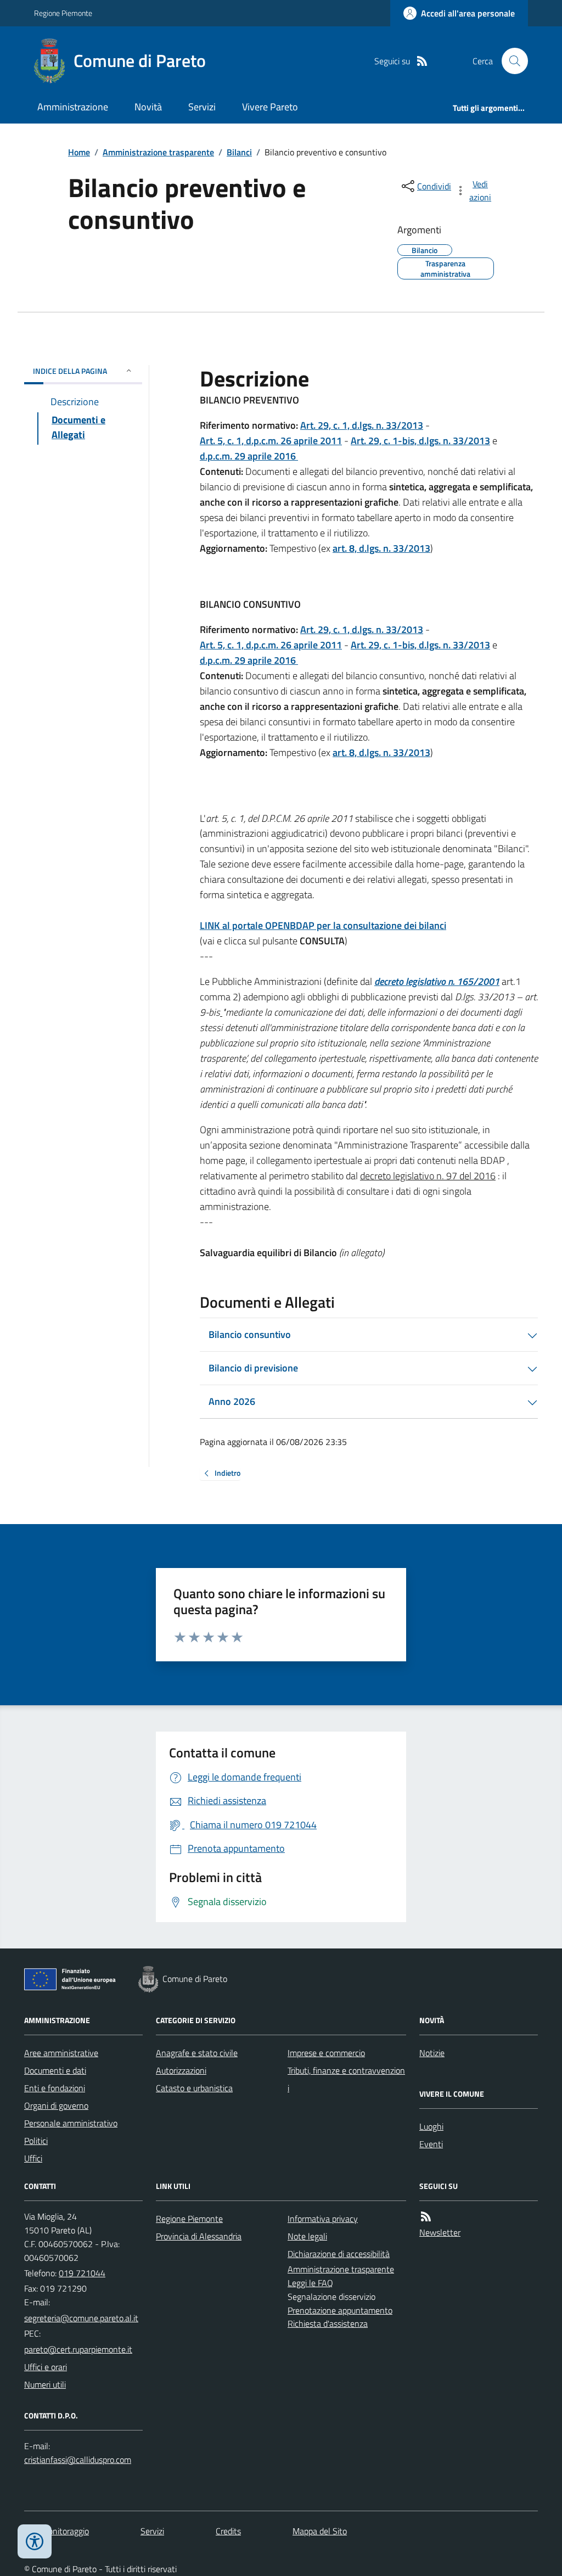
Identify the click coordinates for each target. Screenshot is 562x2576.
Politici (36, 2141)
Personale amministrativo (71, 2123)
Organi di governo (56, 2105)
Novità (148, 107)
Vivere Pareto (270, 107)
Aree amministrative (61, 2053)
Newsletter (440, 2232)
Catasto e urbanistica (194, 2088)
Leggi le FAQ (310, 2283)
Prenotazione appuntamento (340, 2310)
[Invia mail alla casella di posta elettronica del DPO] (78, 2460)
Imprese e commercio (326, 2053)
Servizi (202, 107)
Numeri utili (45, 2384)
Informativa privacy (323, 2219)
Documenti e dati (55, 2070)
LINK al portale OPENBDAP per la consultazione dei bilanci (323, 925)
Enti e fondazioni (55, 2088)
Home (79, 152)
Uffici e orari (46, 2367)
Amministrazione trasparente (158, 152)
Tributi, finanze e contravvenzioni (346, 2079)
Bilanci (239, 152)
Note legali (307, 2236)
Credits (228, 2531)
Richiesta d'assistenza (328, 2323)
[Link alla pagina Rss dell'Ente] (426, 2217)
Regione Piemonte (63, 13)
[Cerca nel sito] (510, 61)
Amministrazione (73, 107)
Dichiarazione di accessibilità (339, 2254)
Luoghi (431, 2126)
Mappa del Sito (320, 2531)
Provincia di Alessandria (199, 2236)
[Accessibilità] (35, 2541)
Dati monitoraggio (57, 2531)
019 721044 (82, 2273)
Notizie (432, 2053)
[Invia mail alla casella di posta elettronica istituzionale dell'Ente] (81, 2318)
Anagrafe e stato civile (197, 2053)
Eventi (431, 2144)
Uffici (33, 2158)
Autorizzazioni (181, 2070)
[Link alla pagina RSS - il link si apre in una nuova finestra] (422, 61)
